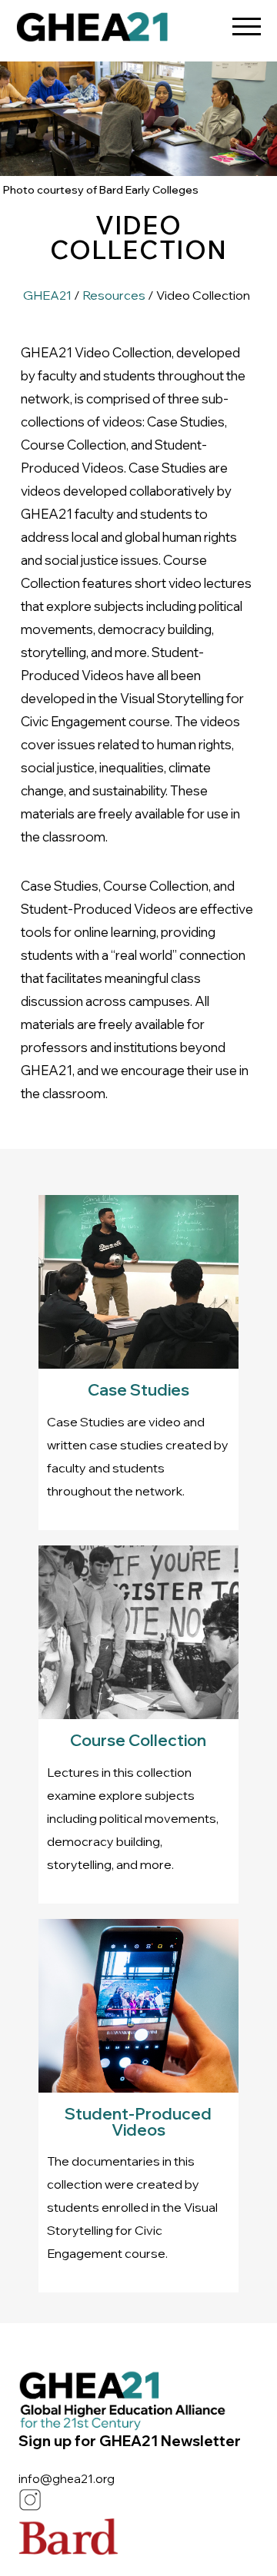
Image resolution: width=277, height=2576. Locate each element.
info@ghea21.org (67, 2479)
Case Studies (138, 1389)
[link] (92, 31)
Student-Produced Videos (138, 2121)
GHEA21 (47, 295)
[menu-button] (246, 21)
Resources (114, 295)
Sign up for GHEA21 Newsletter (130, 2441)
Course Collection (138, 1740)
